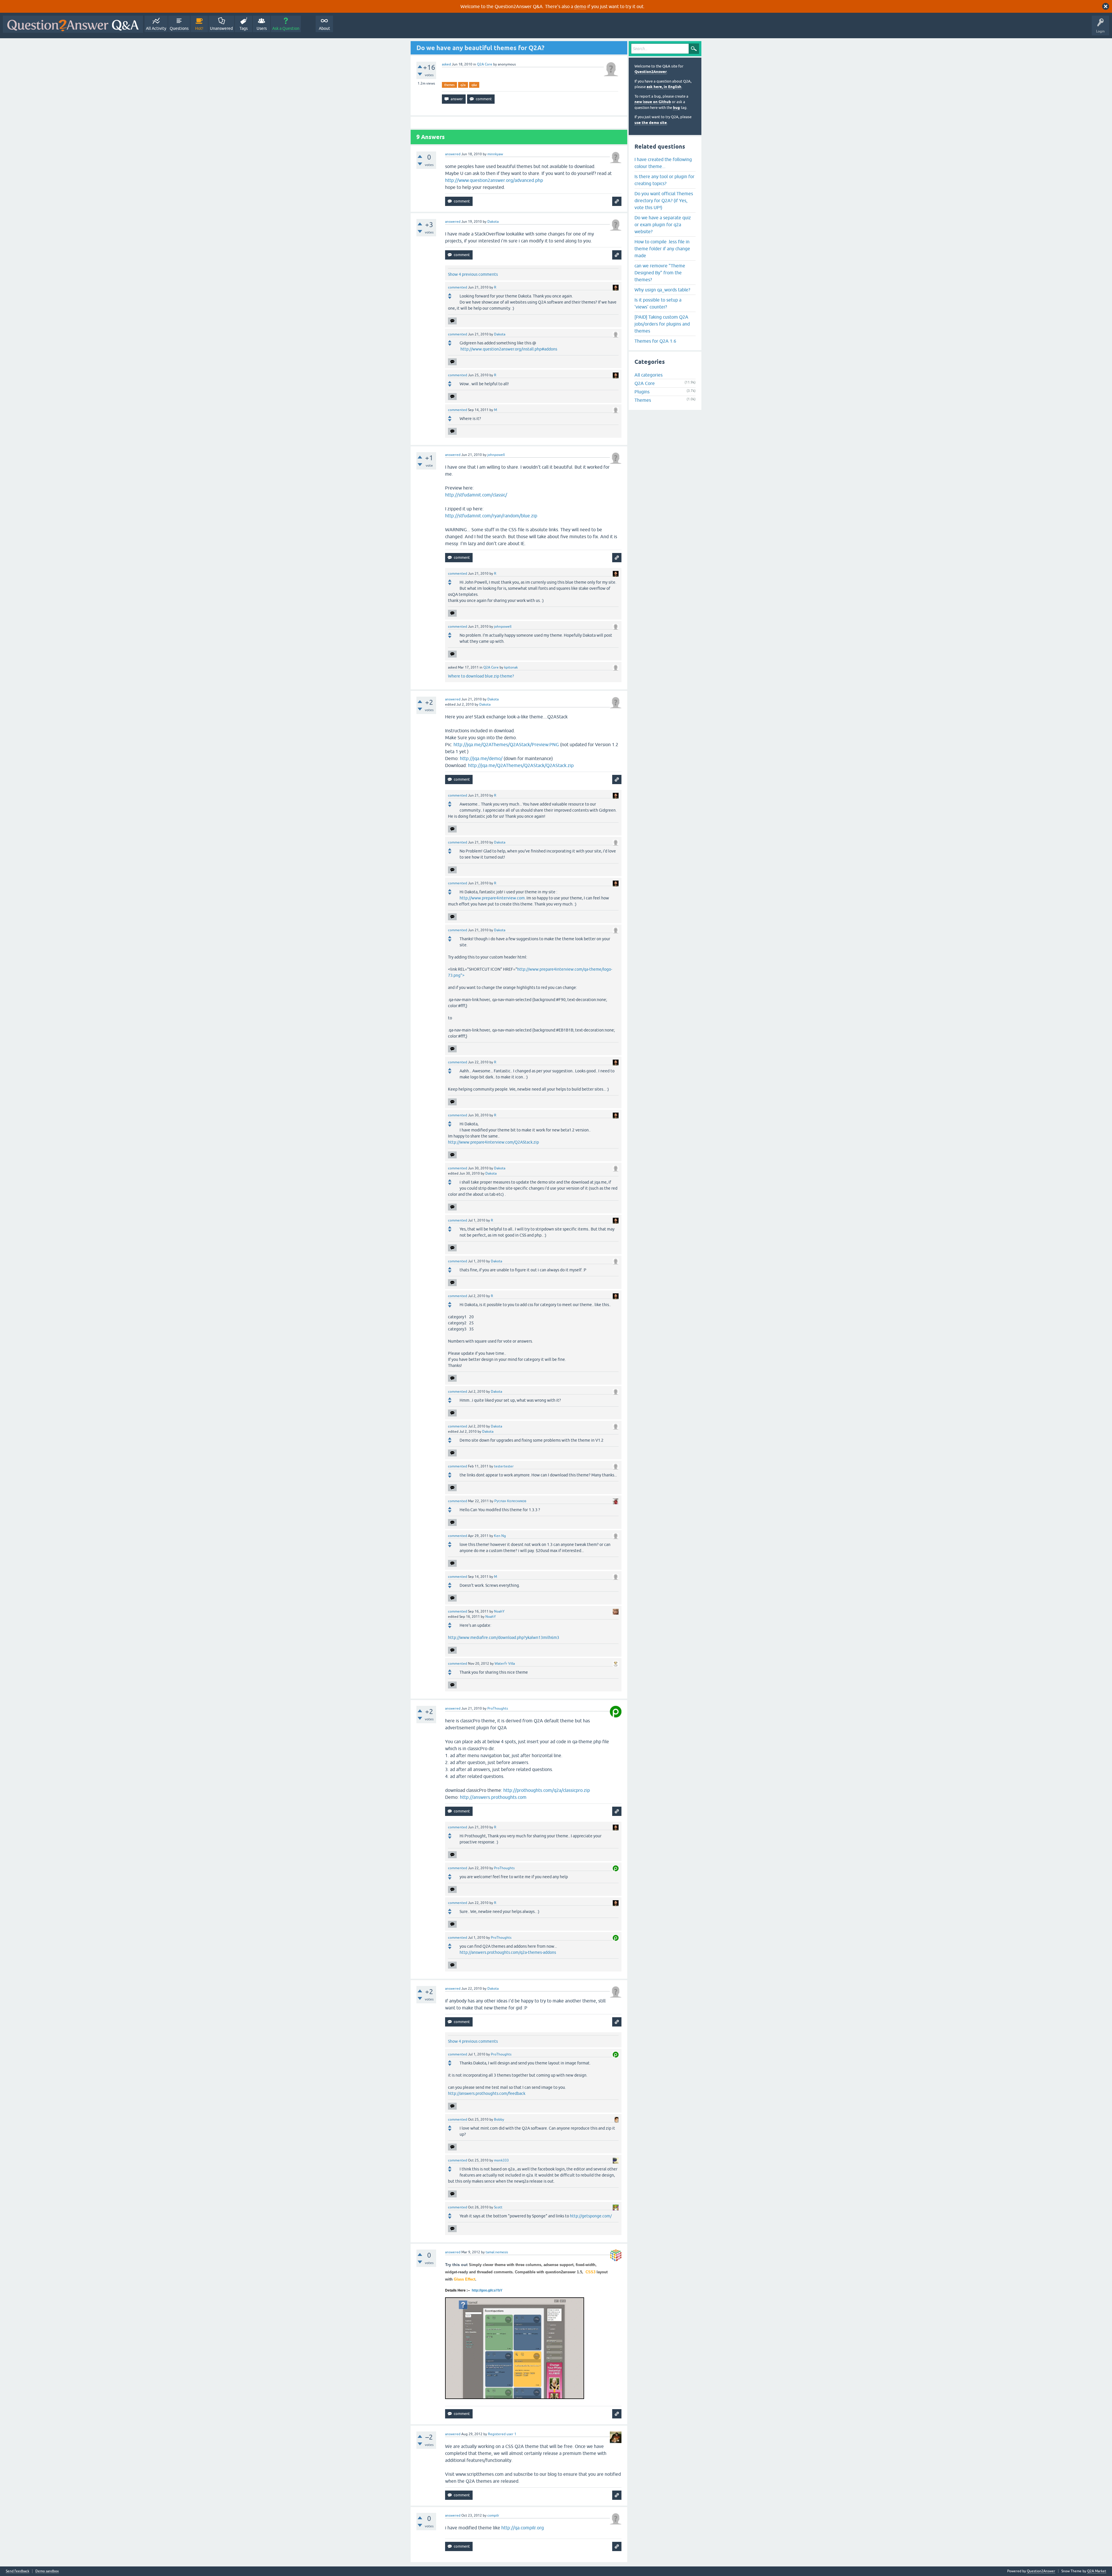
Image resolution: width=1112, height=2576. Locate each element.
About (324, 28)
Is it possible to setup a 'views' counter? (658, 303)
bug (676, 108)
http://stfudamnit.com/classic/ (476, 495)
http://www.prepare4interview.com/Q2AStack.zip (493, 1142)
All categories (649, 375)
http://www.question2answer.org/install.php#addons (509, 349)
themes (449, 85)
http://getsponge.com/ (591, 2216)
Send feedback (18, 2571)
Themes (643, 400)
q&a (474, 85)
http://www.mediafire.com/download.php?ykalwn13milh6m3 (504, 1637)
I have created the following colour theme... (663, 163)
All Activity (156, 28)
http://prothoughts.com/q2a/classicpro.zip (547, 1790)
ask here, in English (664, 87)
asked (446, 64)
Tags (244, 28)
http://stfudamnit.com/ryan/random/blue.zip (491, 516)
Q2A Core (485, 64)
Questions (179, 28)
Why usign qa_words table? (662, 290)
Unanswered (221, 28)
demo (580, 6)
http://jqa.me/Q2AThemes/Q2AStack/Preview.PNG (506, 744)
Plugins (642, 392)
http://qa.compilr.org (523, 2528)
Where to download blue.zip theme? (481, 676)
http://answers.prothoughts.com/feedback (487, 2093)
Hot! (199, 28)
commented (458, 287)
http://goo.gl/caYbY (487, 2290)
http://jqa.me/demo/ (481, 758)
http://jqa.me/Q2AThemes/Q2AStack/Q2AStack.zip (521, 765)
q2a (463, 85)
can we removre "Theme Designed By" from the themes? (660, 273)
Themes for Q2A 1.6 (655, 341)
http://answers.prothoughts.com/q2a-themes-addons (508, 1952)
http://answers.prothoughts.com (493, 1797)
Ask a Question (286, 28)
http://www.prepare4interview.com (492, 898)
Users (262, 28)
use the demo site (651, 123)
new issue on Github (653, 102)
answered (453, 154)
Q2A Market (1097, 2571)
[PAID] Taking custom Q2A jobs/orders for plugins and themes (662, 324)
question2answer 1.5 (564, 2272)
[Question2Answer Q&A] (73, 24)
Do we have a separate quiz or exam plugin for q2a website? (663, 224)
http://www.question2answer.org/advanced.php (494, 180)
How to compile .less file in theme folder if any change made (662, 249)
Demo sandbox (47, 2571)
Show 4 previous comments (473, 274)
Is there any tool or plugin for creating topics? (664, 180)
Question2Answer (651, 72)
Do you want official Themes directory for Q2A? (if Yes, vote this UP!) (664, 200)
